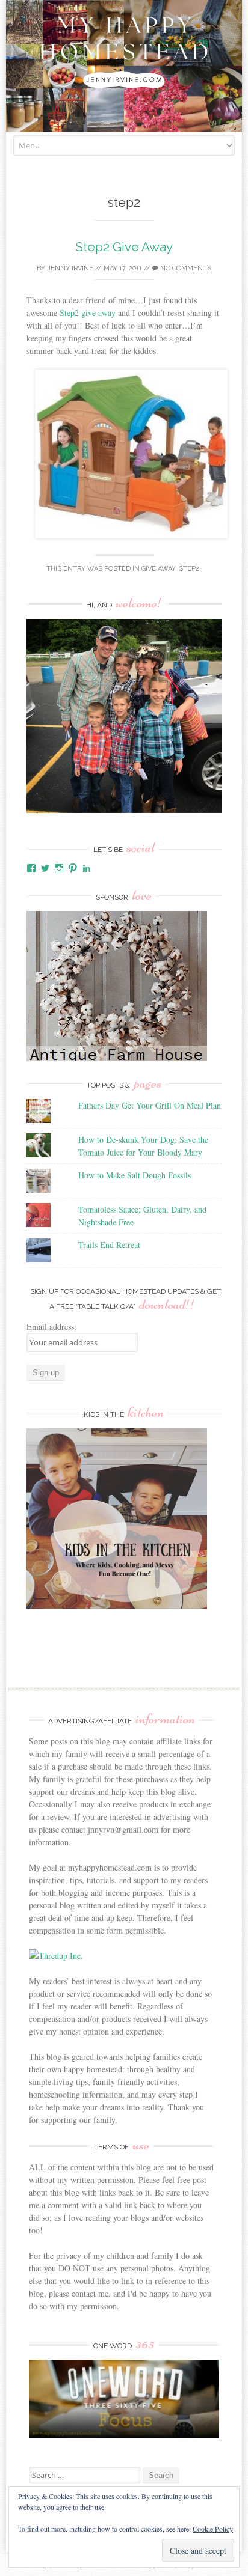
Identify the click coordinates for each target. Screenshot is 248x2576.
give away (158, 569)
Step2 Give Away (124, 247)
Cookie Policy (213, 2529)
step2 (189, 569)
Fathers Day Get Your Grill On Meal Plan (150, 1105)
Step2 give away (88, 313)
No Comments (185, 268)
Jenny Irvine (70, 268)
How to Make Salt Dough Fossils (135, 1175)
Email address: (51, 1326)
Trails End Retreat (109, 1245)
